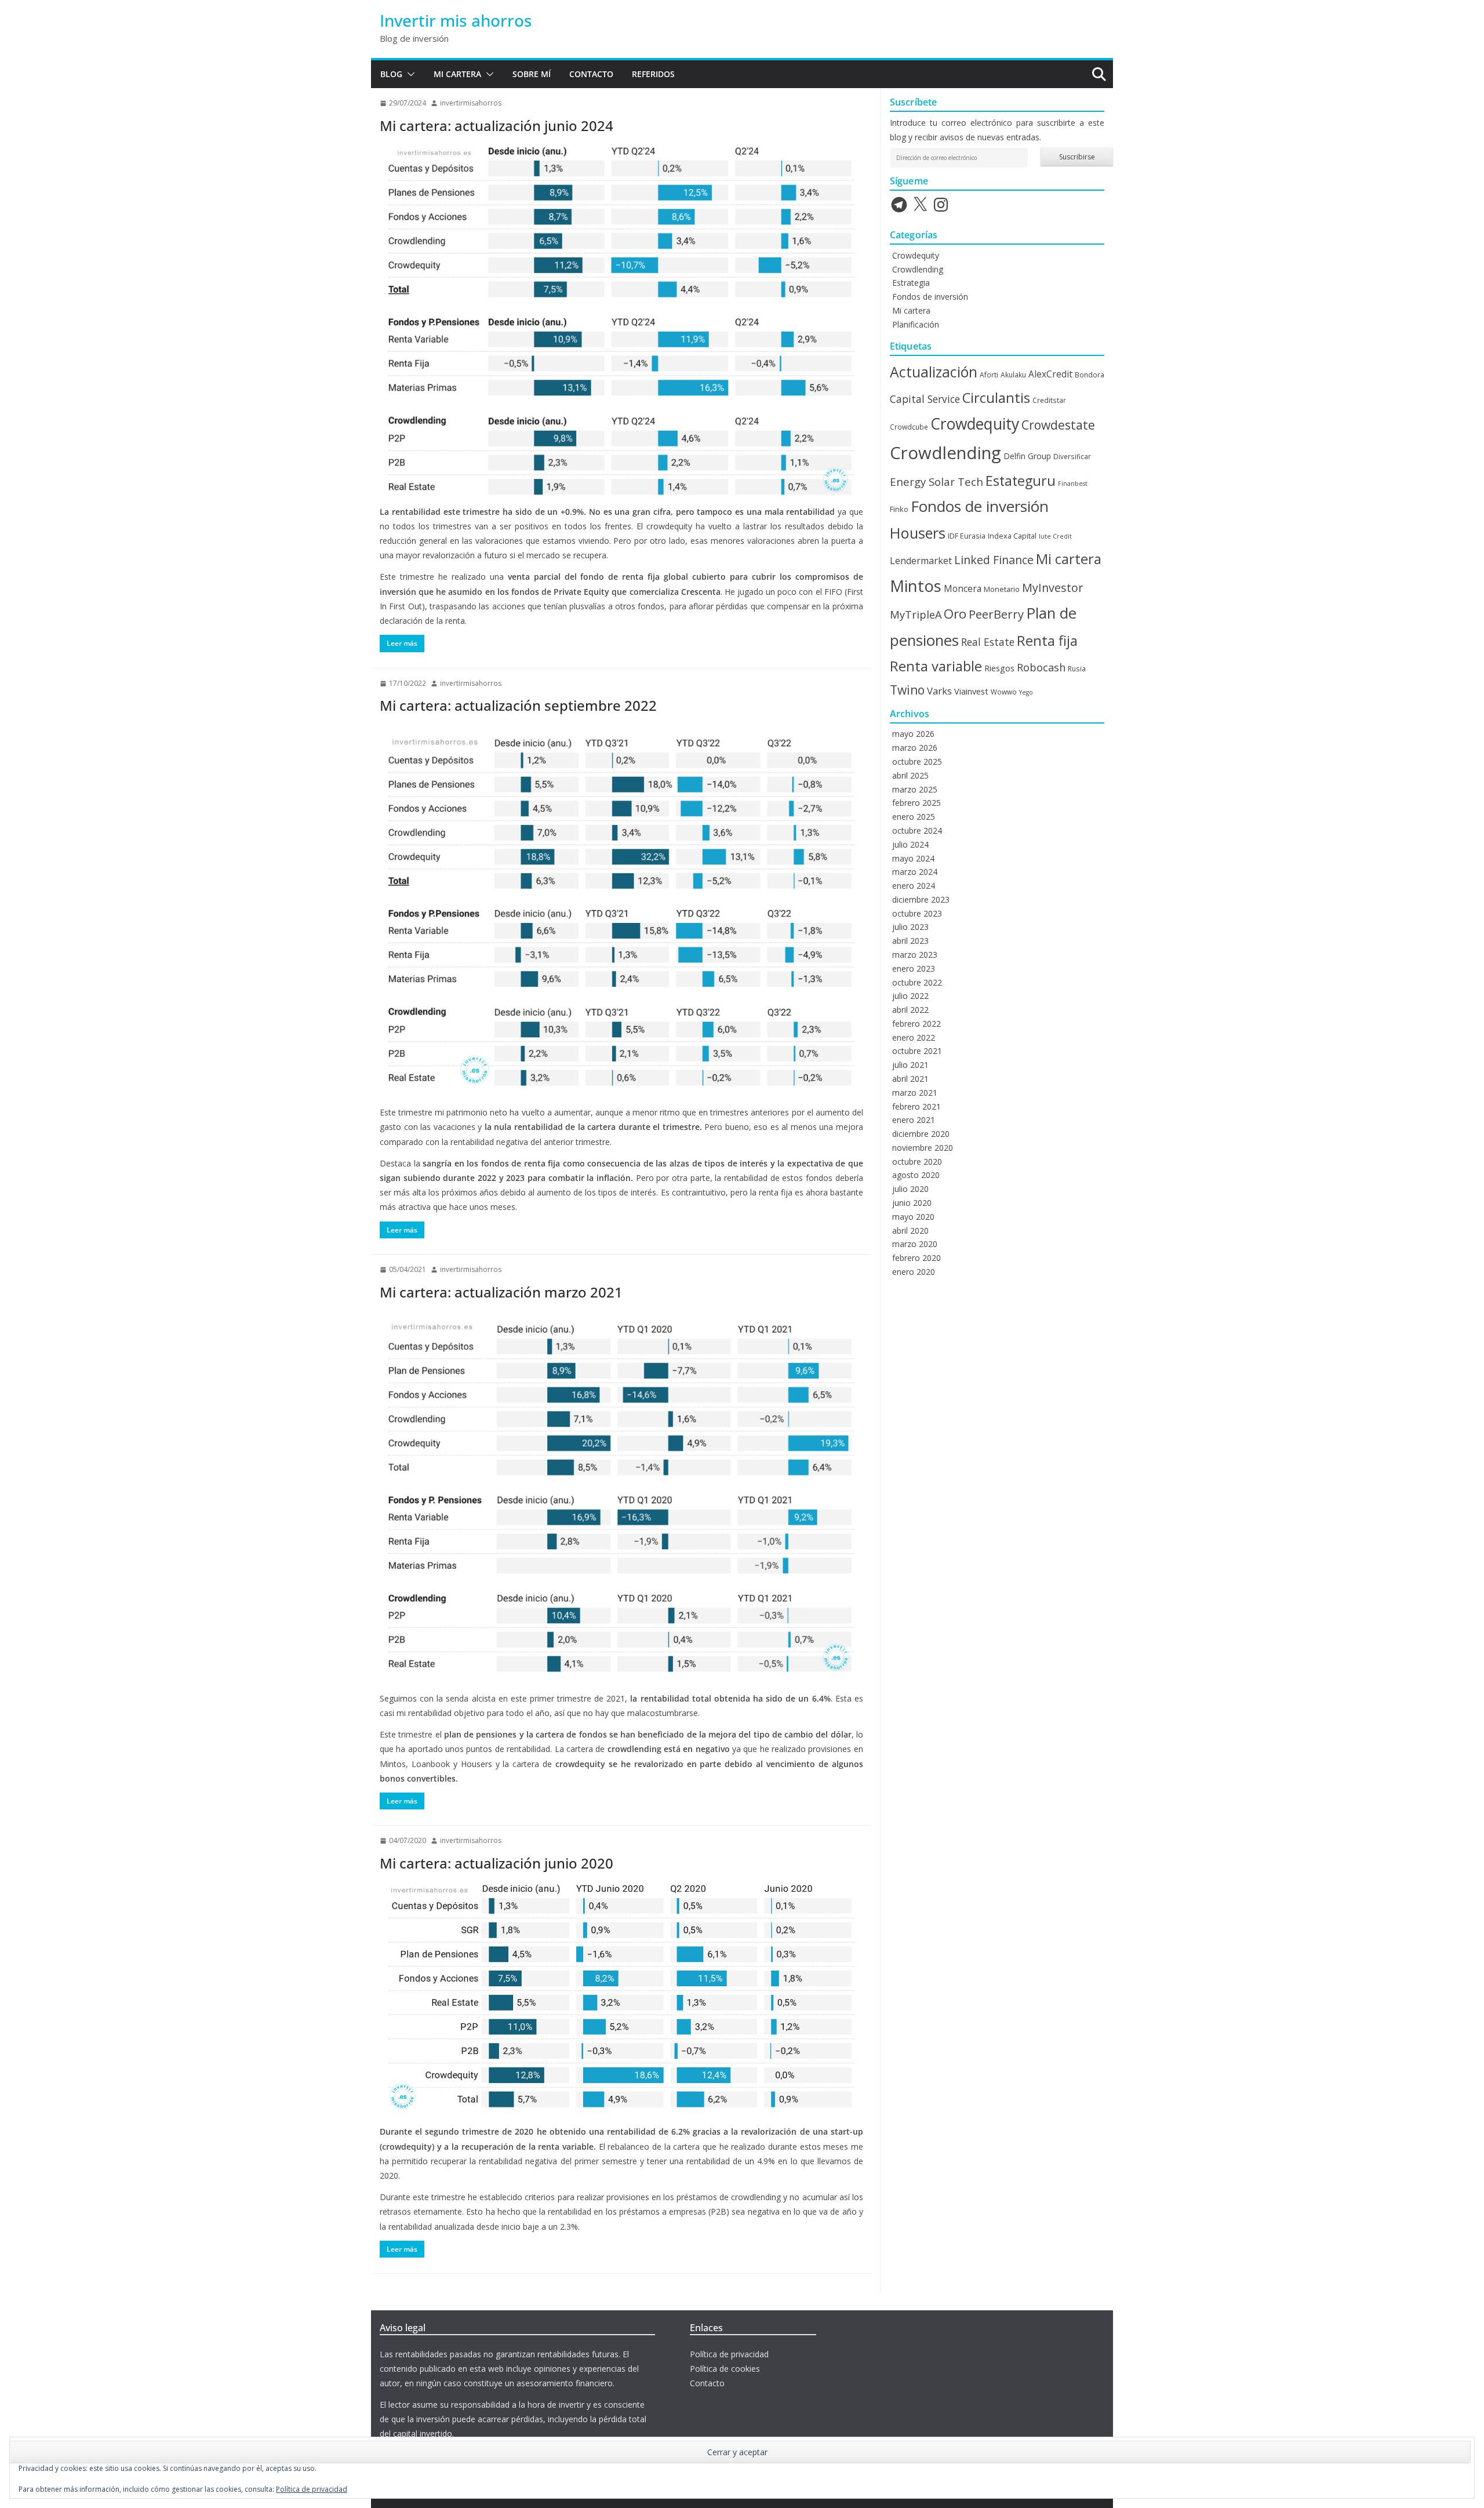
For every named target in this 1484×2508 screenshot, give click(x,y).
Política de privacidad (729, 2354)
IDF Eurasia (967, 536)
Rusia (1077, 668)
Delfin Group (1027, 456)
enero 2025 (914, 817)
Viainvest (971, 691)
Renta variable (936, 666)
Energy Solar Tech (936, 481)
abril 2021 (910, 1079)
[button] (409, 74)
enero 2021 (914, 1120)
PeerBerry (996, 614)
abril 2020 (910, 1231)
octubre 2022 (917, 982)
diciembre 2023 (921, 899)
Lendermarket (921, 561)
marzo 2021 (915, 1093)
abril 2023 (910, 941)
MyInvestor (1052, 588)
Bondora (1090, 375)
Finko (899, 509)
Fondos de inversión (930, 297)
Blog (391, 74)
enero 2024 (914, 886)
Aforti (989, 375)
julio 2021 (910, 1065)
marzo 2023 (915, 955)
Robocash (1041, 667)
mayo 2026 (913, 734)
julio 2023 (910, 927)
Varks (939, 691)
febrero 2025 (916, 803)
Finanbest (1073, 484)
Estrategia (911, 283)
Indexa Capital (1012, 536)
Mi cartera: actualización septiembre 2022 (518, 705)
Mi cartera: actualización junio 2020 (497, 1863)
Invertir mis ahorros (456, 20)
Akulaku (1013, 375)
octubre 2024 (917, 830)
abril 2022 (910, 1010)
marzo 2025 (915, 789)
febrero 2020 (916, 1258)
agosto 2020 (916, 1175)
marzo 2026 (915, 748)
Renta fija (1047, 641)
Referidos (653, 74)
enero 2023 (914, 968)
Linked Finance (994, 560)
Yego (1026, 692)
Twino (907, 690)
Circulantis (996, 398)
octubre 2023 (917, 913)
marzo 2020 (915, 1244)
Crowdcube (909, 427)
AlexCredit (1050, 374)
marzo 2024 (915, 872)
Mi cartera (457, 74)
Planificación (916, 324)
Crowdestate (1058, 425)
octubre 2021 (917, 1051)
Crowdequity (916, 255)
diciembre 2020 (921, 1134)
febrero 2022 (916, 1024)
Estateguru (1021, 481)
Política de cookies (725, 2369)
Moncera (963, 588)
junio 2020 (912, 1203)
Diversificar (1072, 456)
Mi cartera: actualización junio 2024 (497, 126)
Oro (955, 614)
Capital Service (925, 399)
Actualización (934, 372)
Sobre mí (532, 74)
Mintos (916, 586)
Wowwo (1004, 692)
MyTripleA (916, 615)
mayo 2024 (913, 858)
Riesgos (999, 668)
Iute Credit (1055, 536)
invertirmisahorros (471, 103)
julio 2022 (910, 996)
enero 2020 (914, 1272)
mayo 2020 (913, 1217)
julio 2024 (910, 844)
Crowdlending (918, 269)
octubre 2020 (917, 1162)
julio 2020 (910, 1189)
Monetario (1002, 589)
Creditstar (1049, 400)
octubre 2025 (917, 762)
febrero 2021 (916, 1106)
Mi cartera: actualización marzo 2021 (501, 1292)
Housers (918, 533)
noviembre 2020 (923, 1148)
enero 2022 (914, 1037)
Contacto (591, 74)
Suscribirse (1077, 157)
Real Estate (988, 642)
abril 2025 (910, 775)
